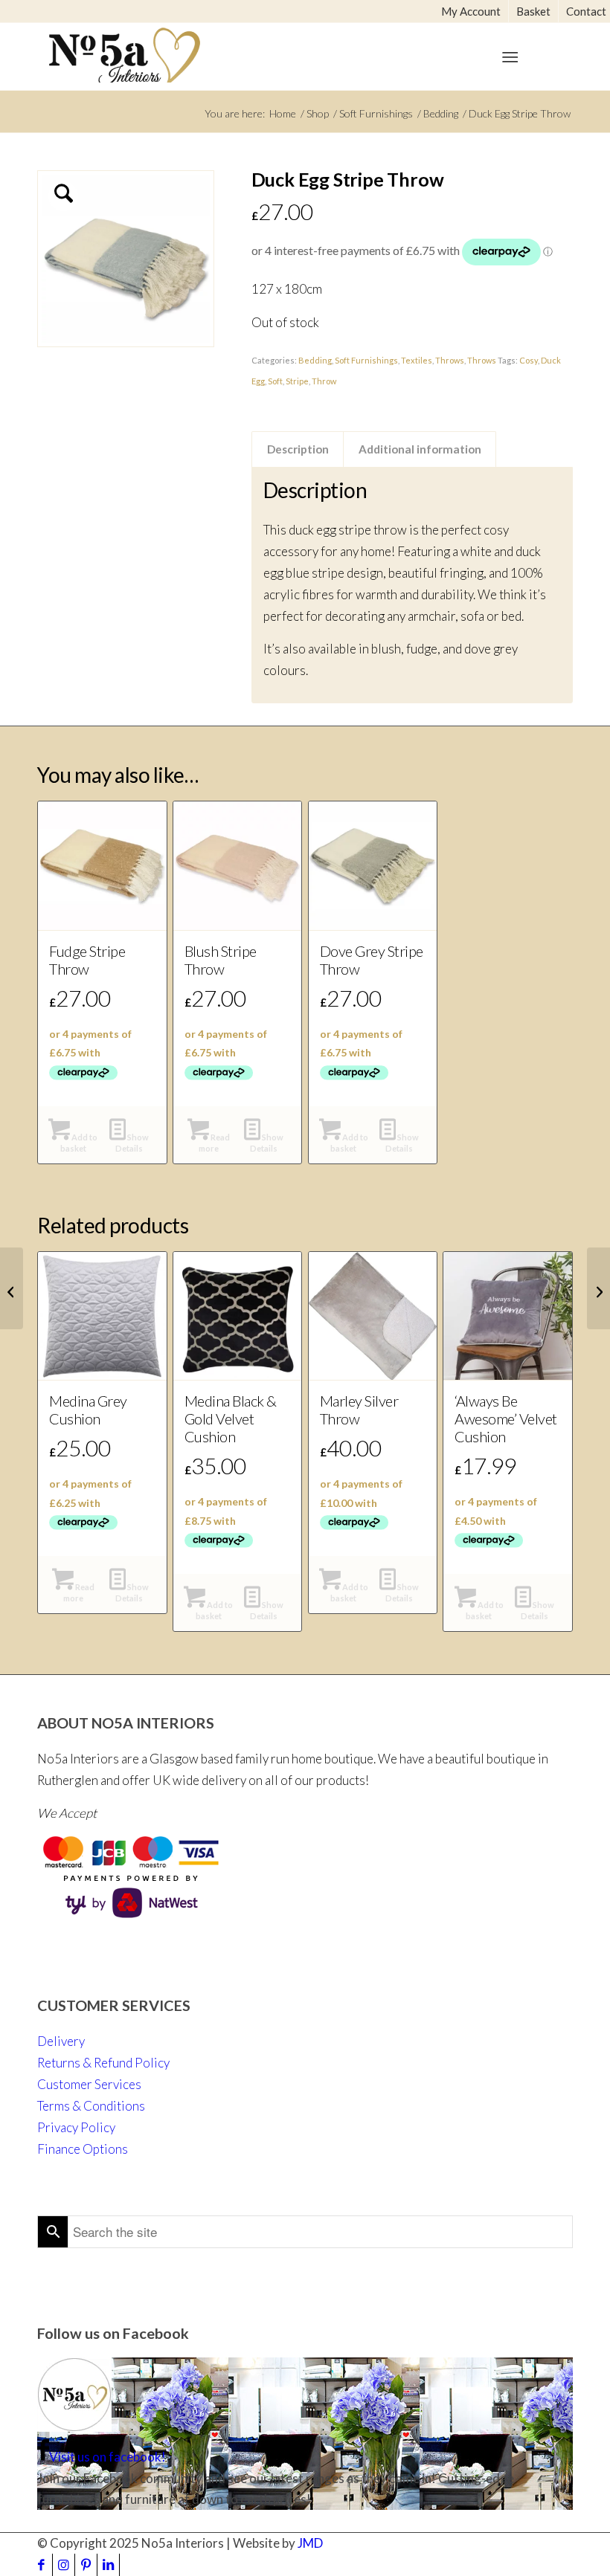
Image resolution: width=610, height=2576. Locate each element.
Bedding (315, 360)
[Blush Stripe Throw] (12, 1288)
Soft (275, 381)
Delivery (61, 2041)
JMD (310, 2543)
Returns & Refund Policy (103, 2063)
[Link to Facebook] (41, 2565)
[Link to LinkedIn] (108, 2565)
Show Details (132, 1143)
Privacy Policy (76, 2127)
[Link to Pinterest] (86, 2565)
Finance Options (83, 2149)
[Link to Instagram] (64, 2565)
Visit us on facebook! (107, 2457)
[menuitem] (471, 11)
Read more (214, 1143)
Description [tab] (298, 449)
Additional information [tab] (420, 449)
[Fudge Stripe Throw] (598, 1288)
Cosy (529, 360)
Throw (324, 381)
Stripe (297, 381)
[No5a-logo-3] (125, 53)
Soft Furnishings (366, 360)
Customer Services (89, 2084)
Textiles (417, 360)
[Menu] (510, 57)
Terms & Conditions (91, 2106)
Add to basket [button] (79, 1143)
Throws (450, 360)
